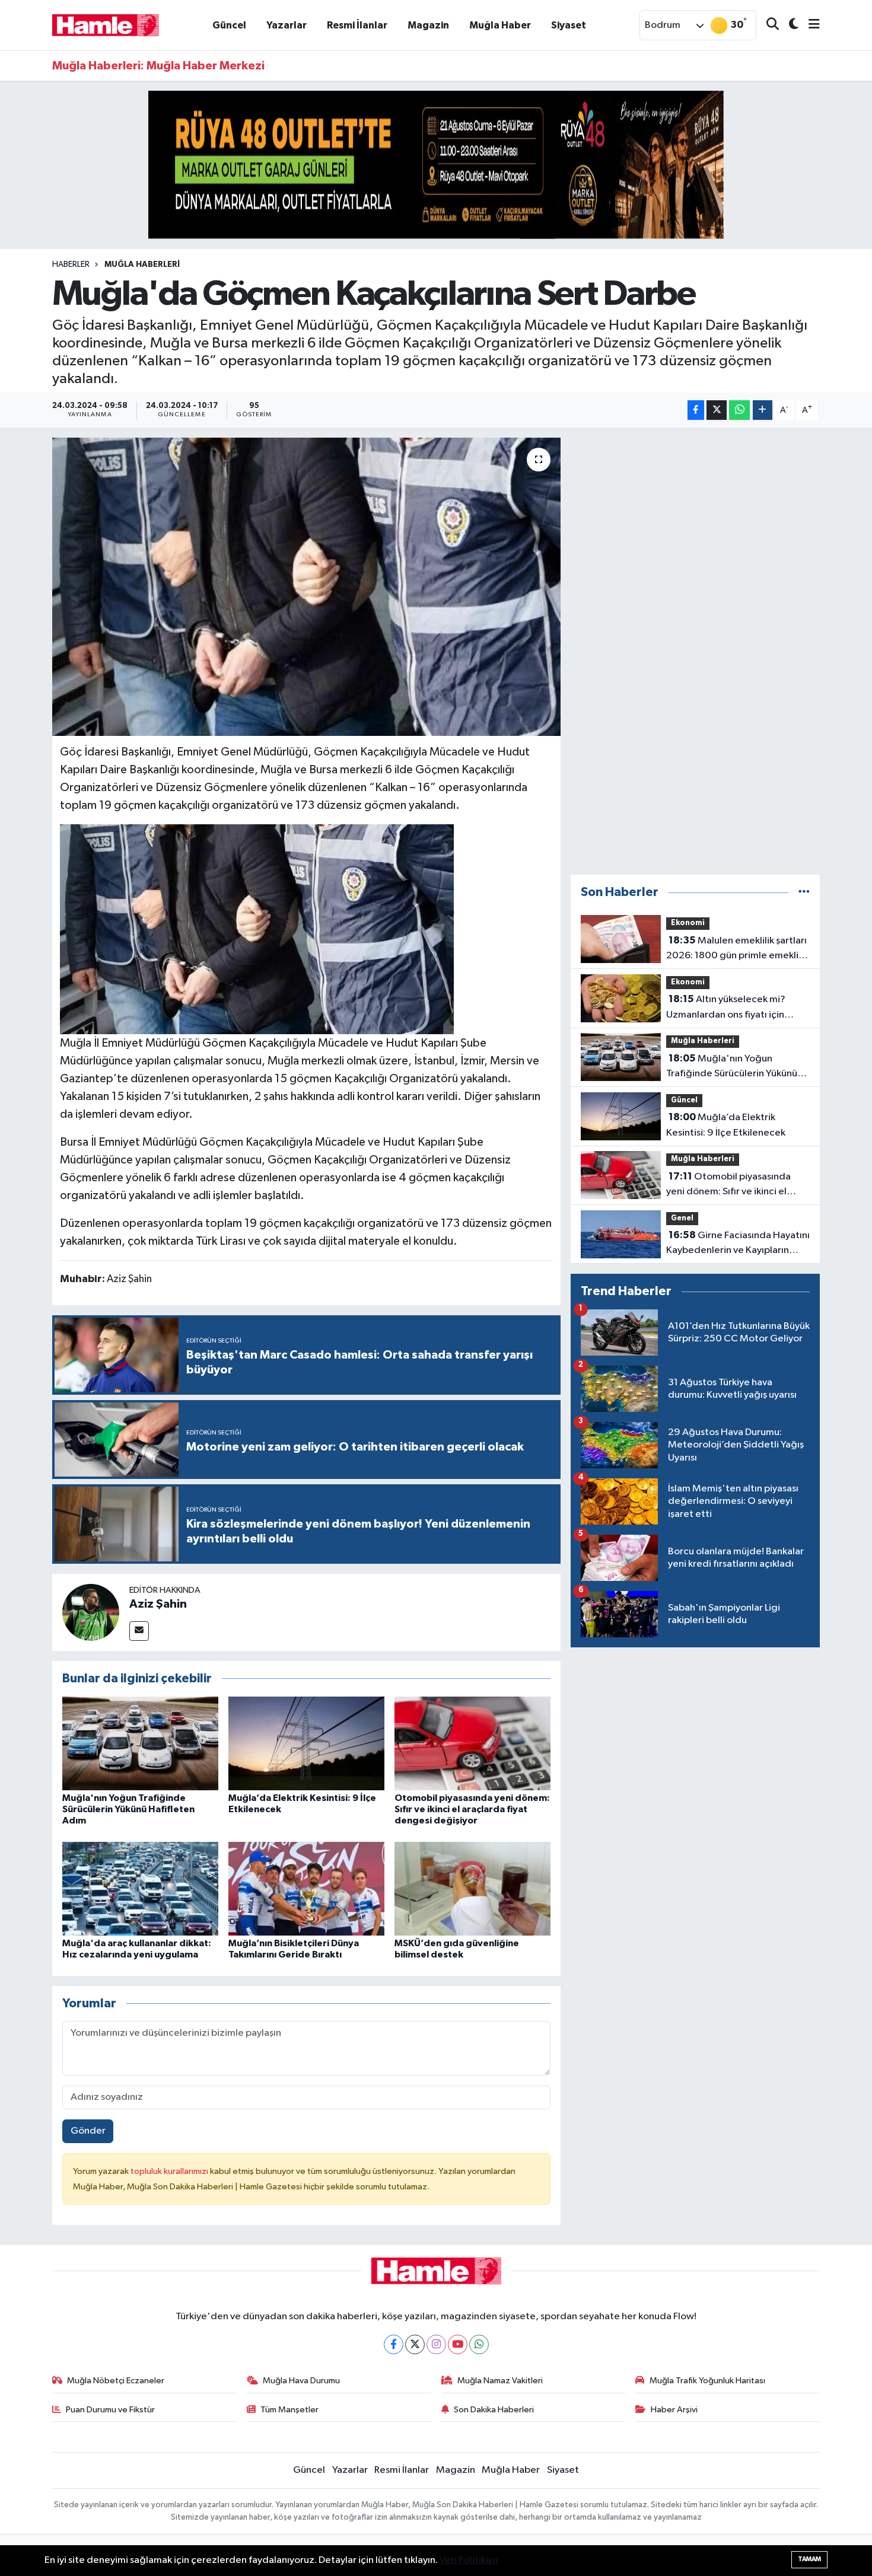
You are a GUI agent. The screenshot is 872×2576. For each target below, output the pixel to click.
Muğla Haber (500, 25)
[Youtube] (458, 2344)
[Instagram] (436, 2344)
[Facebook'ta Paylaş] (696, 410)
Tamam (809, 2559)
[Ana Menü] (809, 25)
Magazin (428, 25)
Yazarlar (287, 25)
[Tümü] (804, 892)
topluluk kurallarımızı (170, 2171)
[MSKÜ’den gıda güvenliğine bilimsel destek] (472, 1888)
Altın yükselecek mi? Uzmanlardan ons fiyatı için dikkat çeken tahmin (726, 1008)
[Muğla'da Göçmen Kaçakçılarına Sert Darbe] (306, 586)
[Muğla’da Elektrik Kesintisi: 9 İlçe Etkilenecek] (306, 1743)
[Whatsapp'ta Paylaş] (739, 410)
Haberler (71, 264)
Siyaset (569, 25)
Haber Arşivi (674, 2410)
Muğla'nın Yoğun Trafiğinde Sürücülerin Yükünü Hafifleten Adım (128, 1809)
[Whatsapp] (479, 2344)
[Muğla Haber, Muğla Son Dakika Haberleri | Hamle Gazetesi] (106, 25)
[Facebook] (394, 2344)
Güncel (229, 25)
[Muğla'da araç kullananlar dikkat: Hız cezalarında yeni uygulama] (140, 1888)
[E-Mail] (139, 1631)
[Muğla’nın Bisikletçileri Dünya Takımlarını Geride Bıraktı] (306, 1888)
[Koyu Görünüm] (789, 25)
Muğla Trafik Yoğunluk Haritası (707, 2381)
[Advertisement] (695, 651)
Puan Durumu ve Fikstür (110, 2410)
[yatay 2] (436, 165)
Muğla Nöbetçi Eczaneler (116, 2381)
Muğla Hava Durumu (301, 2381)
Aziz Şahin (158, 1604)
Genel (682, 1218)
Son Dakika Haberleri (494, 2410)
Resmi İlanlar (357, 25)
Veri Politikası (469, 2560)
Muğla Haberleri (142, 264)
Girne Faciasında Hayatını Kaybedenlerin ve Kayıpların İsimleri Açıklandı (738, 1244)
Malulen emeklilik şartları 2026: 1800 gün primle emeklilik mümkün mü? (737, 949)
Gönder (88, 2131)
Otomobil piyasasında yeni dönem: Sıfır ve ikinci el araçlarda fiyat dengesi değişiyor (472, 1809)
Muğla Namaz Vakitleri (500, 2381)
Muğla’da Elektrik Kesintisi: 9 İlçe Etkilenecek (726, 1125)
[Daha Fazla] (763, 410)
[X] (415, 2344)
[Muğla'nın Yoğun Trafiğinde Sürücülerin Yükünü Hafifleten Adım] (140, 1743)
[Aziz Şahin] (91, 1612)
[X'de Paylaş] (717, 410)
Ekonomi (688, 923)
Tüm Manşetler (289, 2410)
